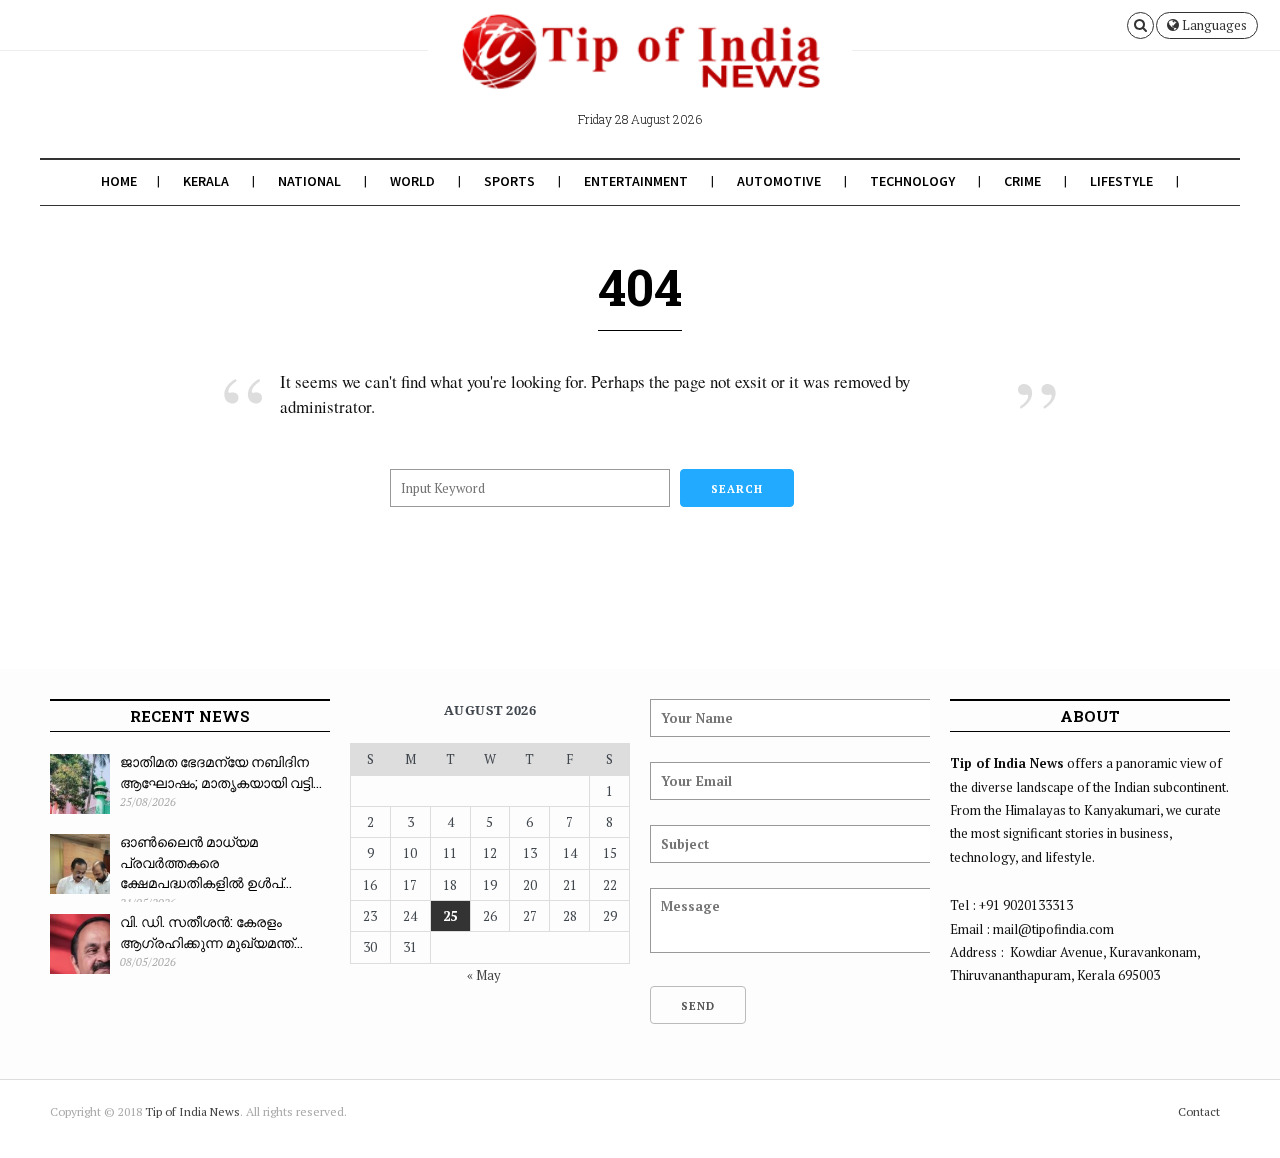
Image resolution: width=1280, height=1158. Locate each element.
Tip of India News (192, 1111)
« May (484, 975)
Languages (1213, 25)
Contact (1199, 1111)
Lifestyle (1121, 181)
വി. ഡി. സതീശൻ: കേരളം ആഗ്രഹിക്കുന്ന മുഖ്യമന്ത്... (211, 932)
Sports (509, 181)
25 (450, 916)
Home (119, 181)
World (412, 181)
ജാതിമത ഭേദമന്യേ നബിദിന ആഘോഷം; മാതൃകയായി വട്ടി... (221, 772)
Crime (1022, 181)
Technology (912, 181)
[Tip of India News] (640, 68)
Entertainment (636, 181)
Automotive (779, 181)
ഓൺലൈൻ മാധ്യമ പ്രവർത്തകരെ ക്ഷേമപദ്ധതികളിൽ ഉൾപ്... (206, 862)
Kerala (206, 181)
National (309, 181)
